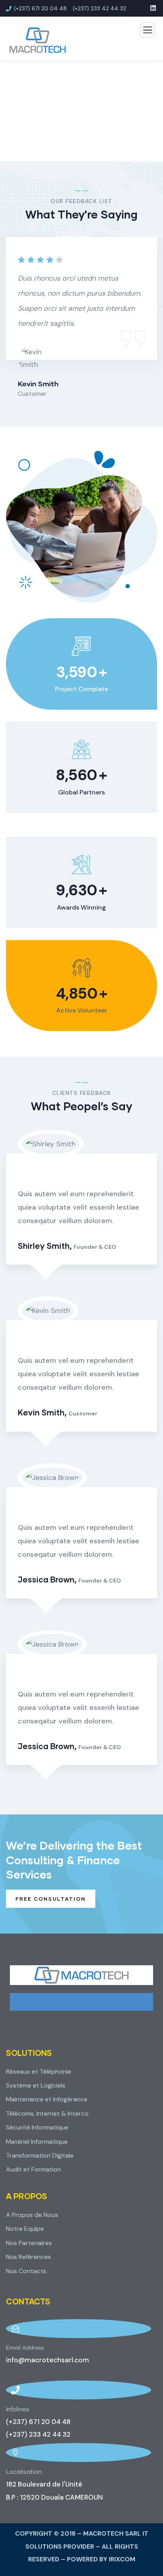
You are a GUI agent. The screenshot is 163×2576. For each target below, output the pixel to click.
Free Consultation (51, 1899)
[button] (154, 324)
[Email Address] (79, 2329)
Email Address (25, 2348)
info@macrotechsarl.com (47, 2360)
